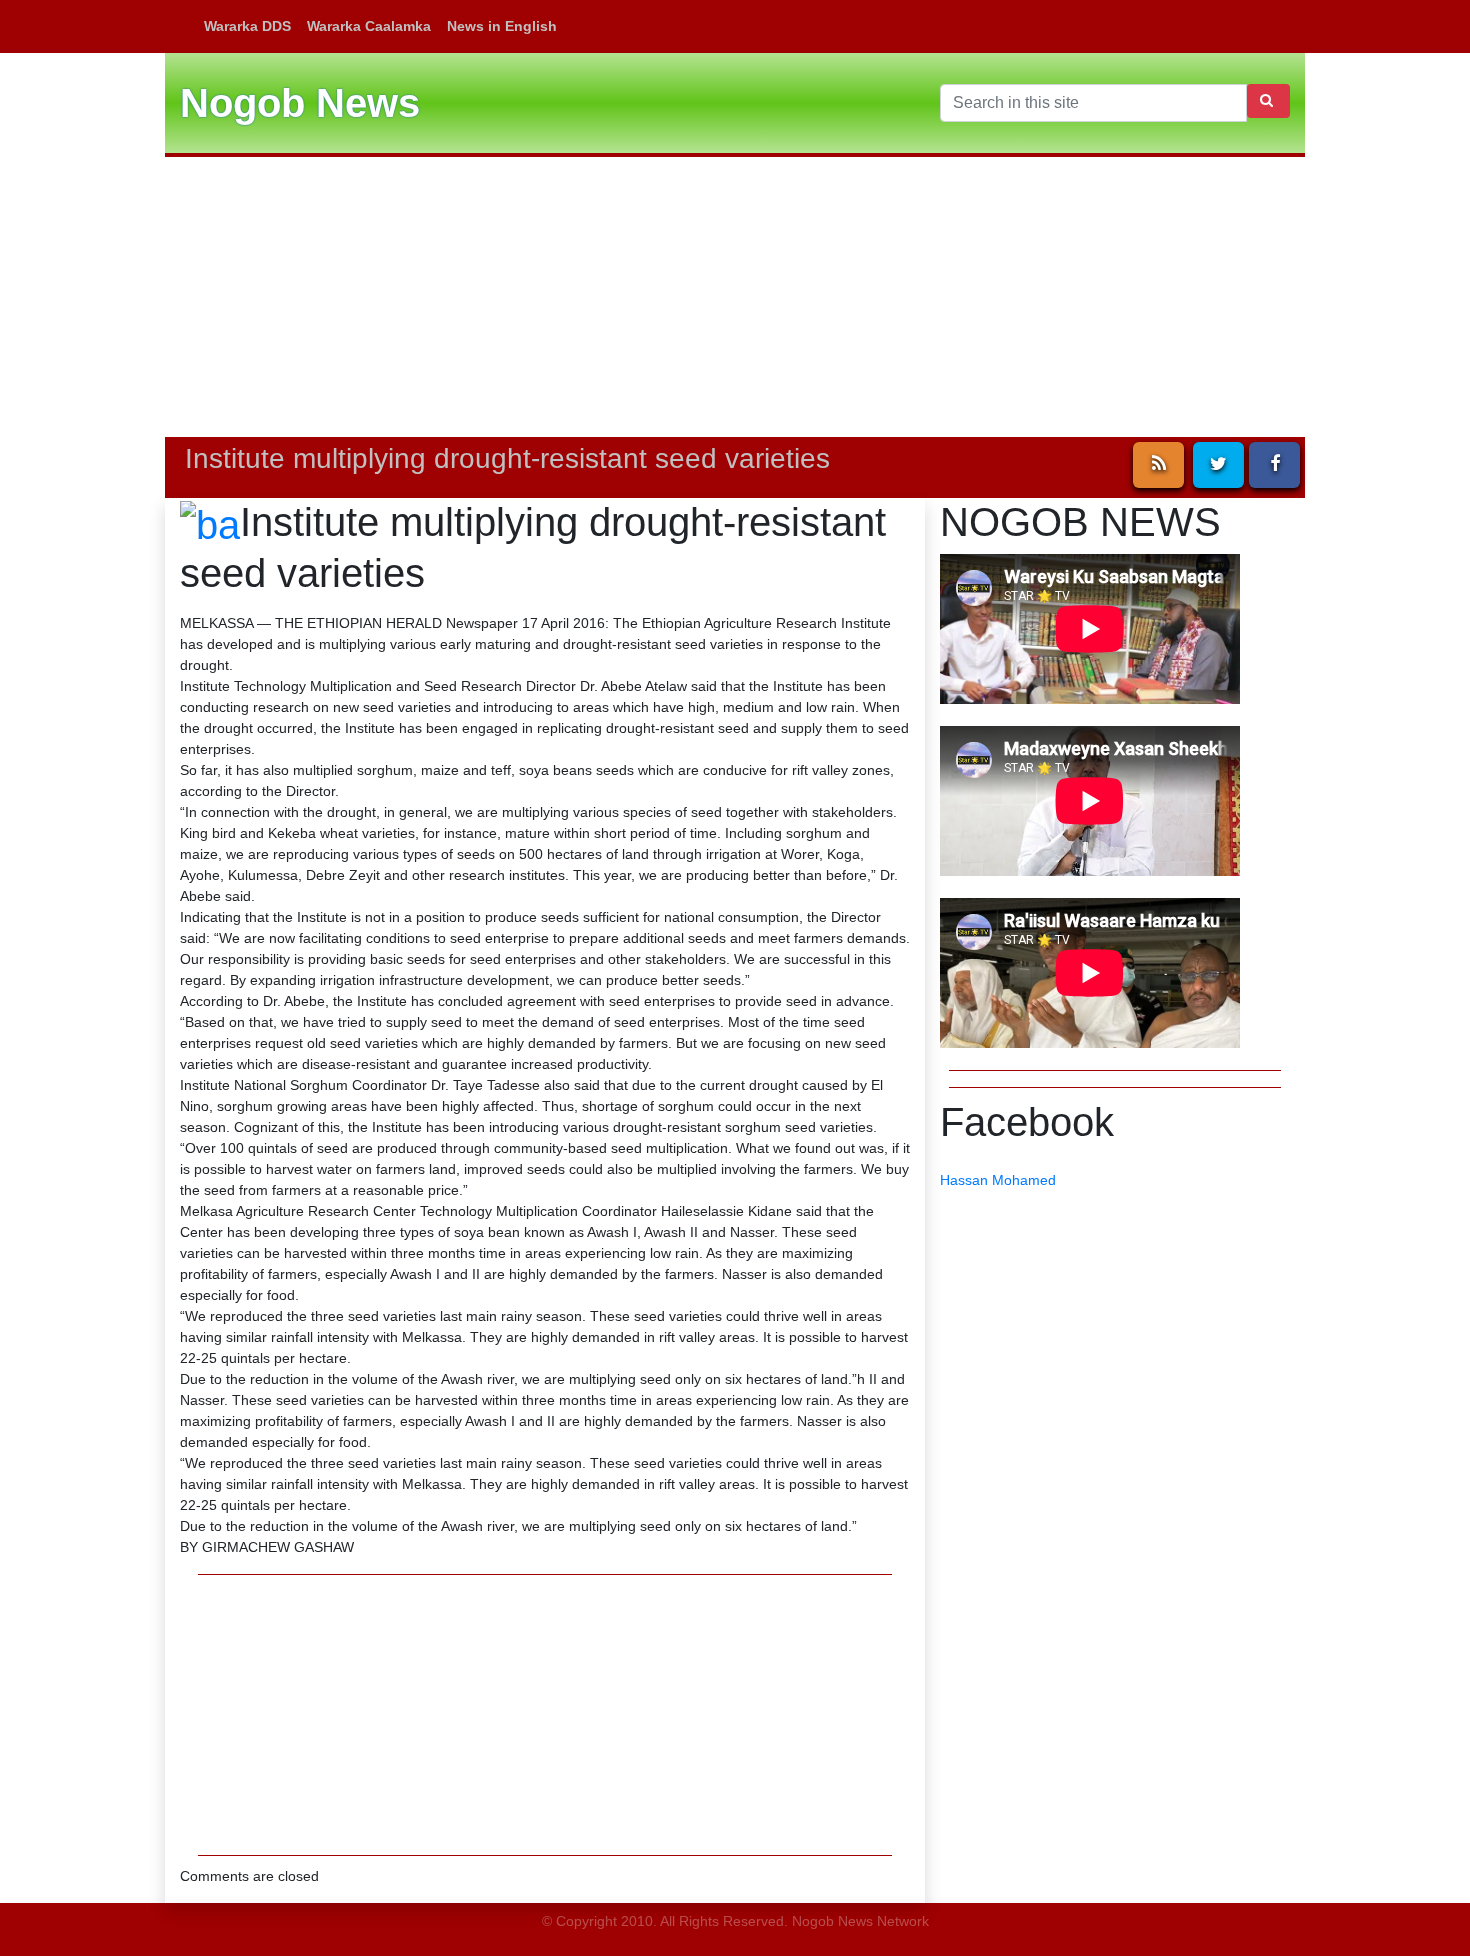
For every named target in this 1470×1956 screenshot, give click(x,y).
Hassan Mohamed (998, 1180)
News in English (502, 26)
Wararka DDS (247, 26)
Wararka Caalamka (369, 26)
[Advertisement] (735, 297)
